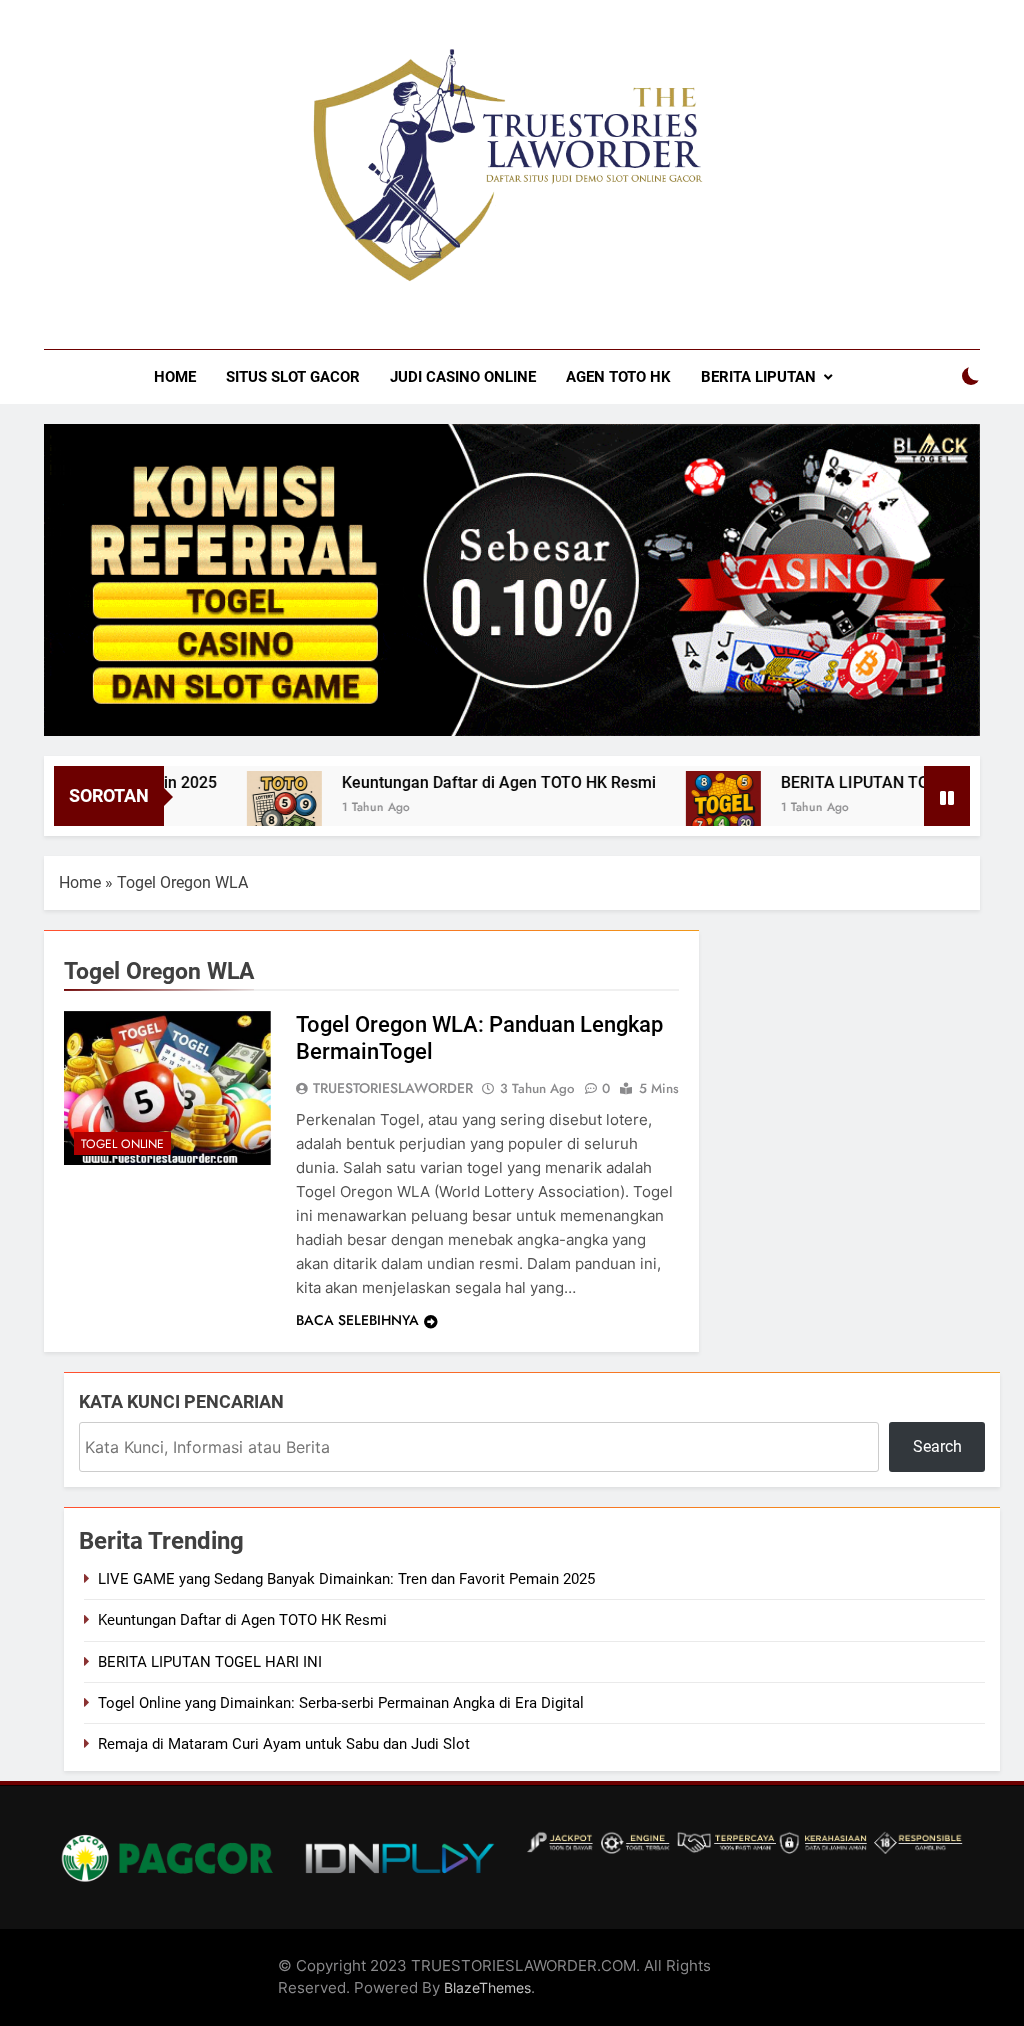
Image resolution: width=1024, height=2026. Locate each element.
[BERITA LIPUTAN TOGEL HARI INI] (686, 808)
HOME (175, 377)
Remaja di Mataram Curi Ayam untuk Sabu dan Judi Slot (284, 1744)
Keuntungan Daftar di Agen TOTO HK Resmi (462, 782)
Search (937, 1446)
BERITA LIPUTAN (758, 377)
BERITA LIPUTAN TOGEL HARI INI (865, 782)
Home (80, 882)
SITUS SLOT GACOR (293, 377)
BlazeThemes (487, 1987)
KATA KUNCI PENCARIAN (181, 1401)
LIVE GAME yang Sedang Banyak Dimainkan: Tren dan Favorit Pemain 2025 (346, 1579)
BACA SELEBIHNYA (357, 1320)
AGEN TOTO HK (618, 377)
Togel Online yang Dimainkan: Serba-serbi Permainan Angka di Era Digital (341, 1703)
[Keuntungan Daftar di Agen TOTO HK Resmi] (247, 808)
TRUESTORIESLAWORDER (393, 1088)
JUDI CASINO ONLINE (463, 377)
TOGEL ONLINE (122, 1144)
